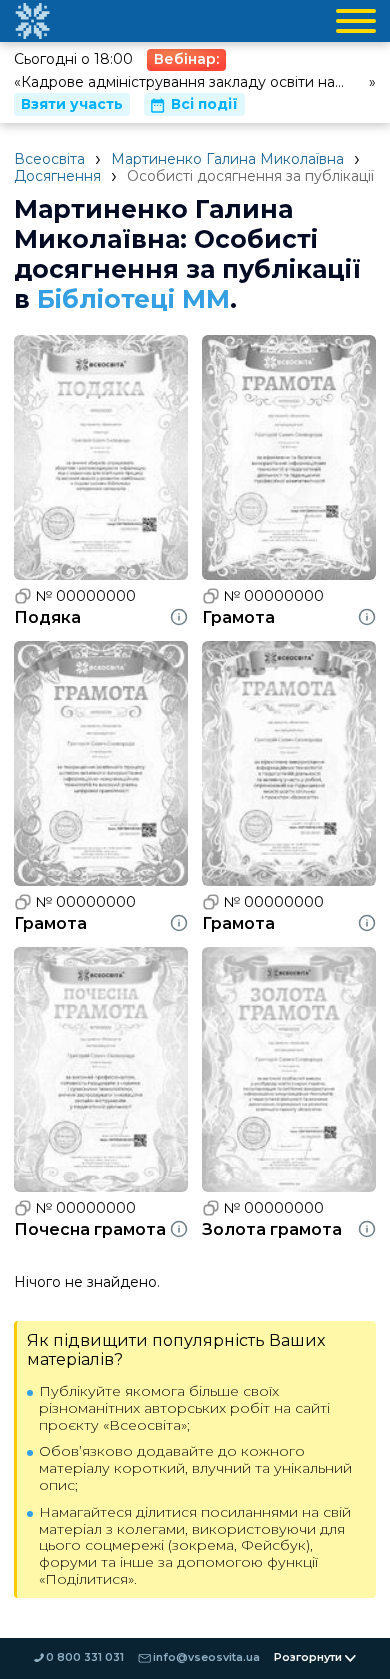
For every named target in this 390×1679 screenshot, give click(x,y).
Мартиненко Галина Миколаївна (227, 159)
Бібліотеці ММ (133, 299)
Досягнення (57, 176)
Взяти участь (72, 104)
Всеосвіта (49, 159)
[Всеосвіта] (32, 21)
